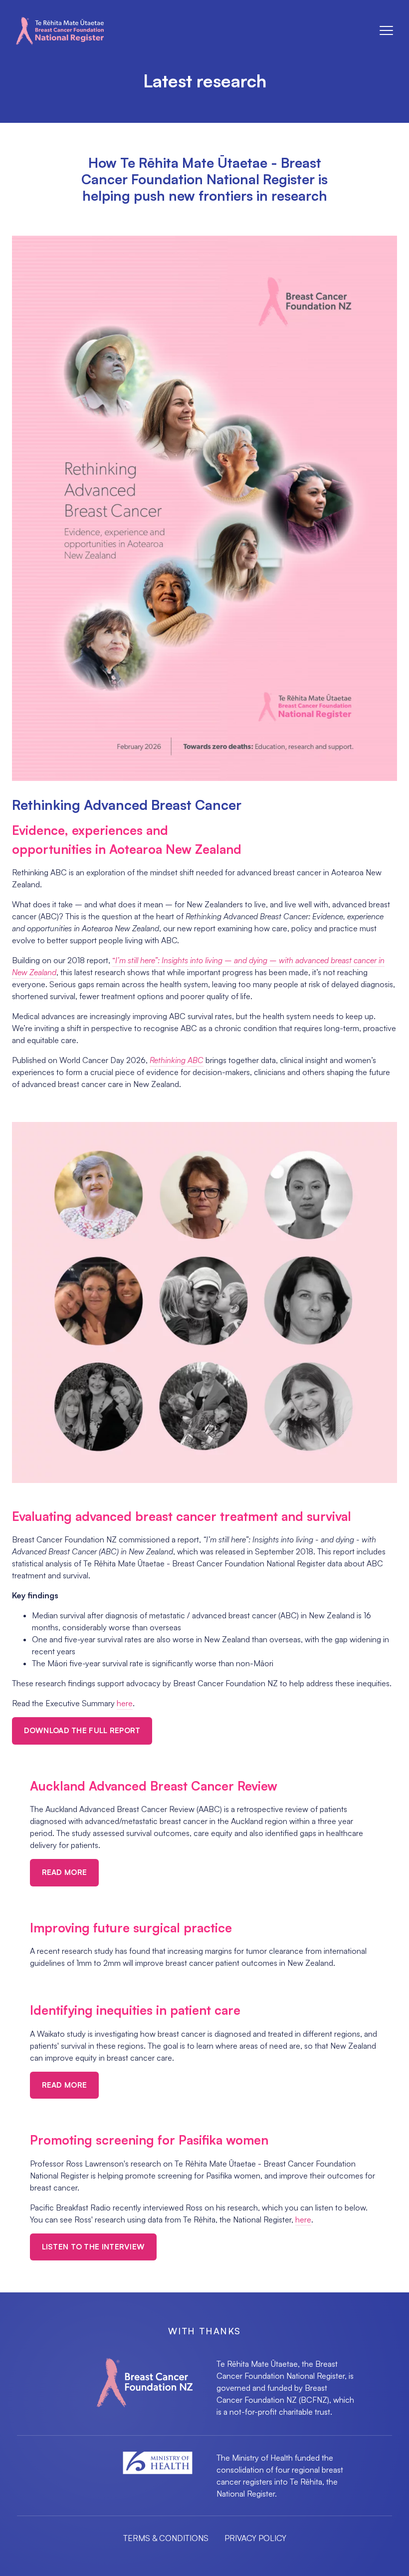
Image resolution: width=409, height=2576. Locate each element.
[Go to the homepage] (60, 31)
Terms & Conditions (166, 2538)
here (125, 1703)
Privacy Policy (255, 2538)
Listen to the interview (94, 2247)
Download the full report (82, 1730)
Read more (65, 1872)
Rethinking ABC (177, 1060)
